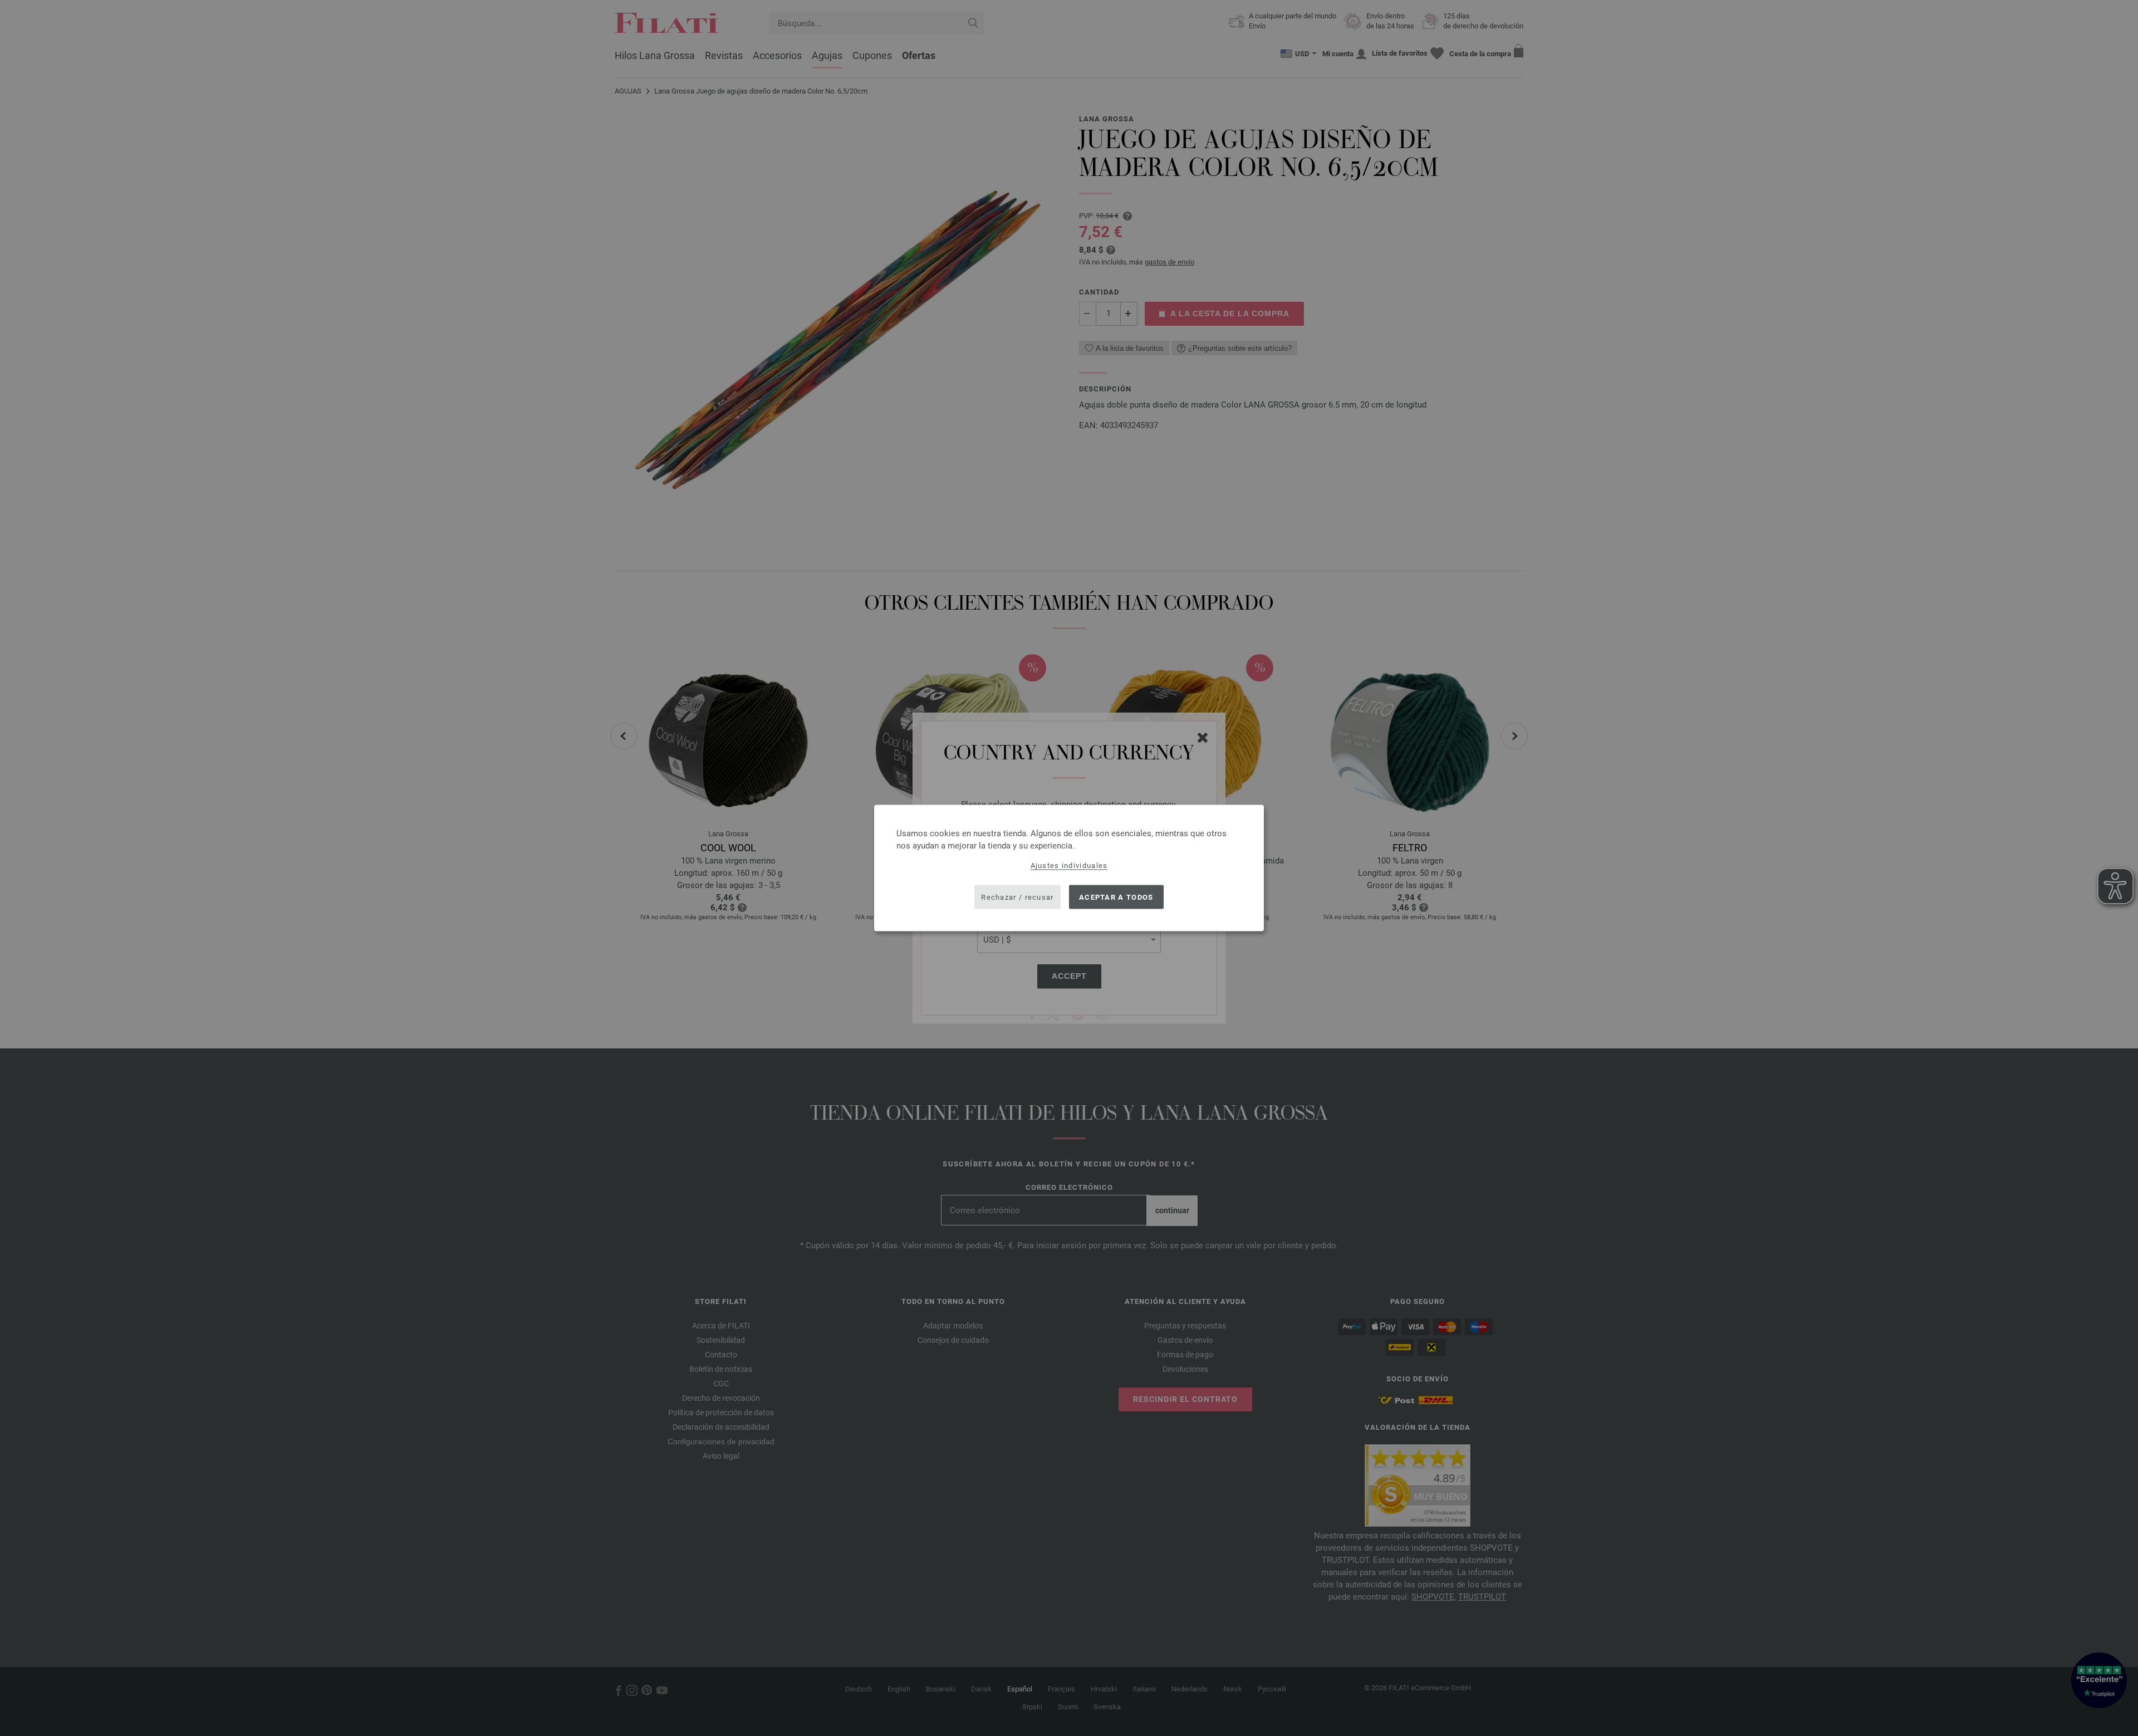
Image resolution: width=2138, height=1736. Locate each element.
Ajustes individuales (1069, 865)
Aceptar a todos (1116, 897)
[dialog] (1069, 868)
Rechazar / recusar (1017, 897)
